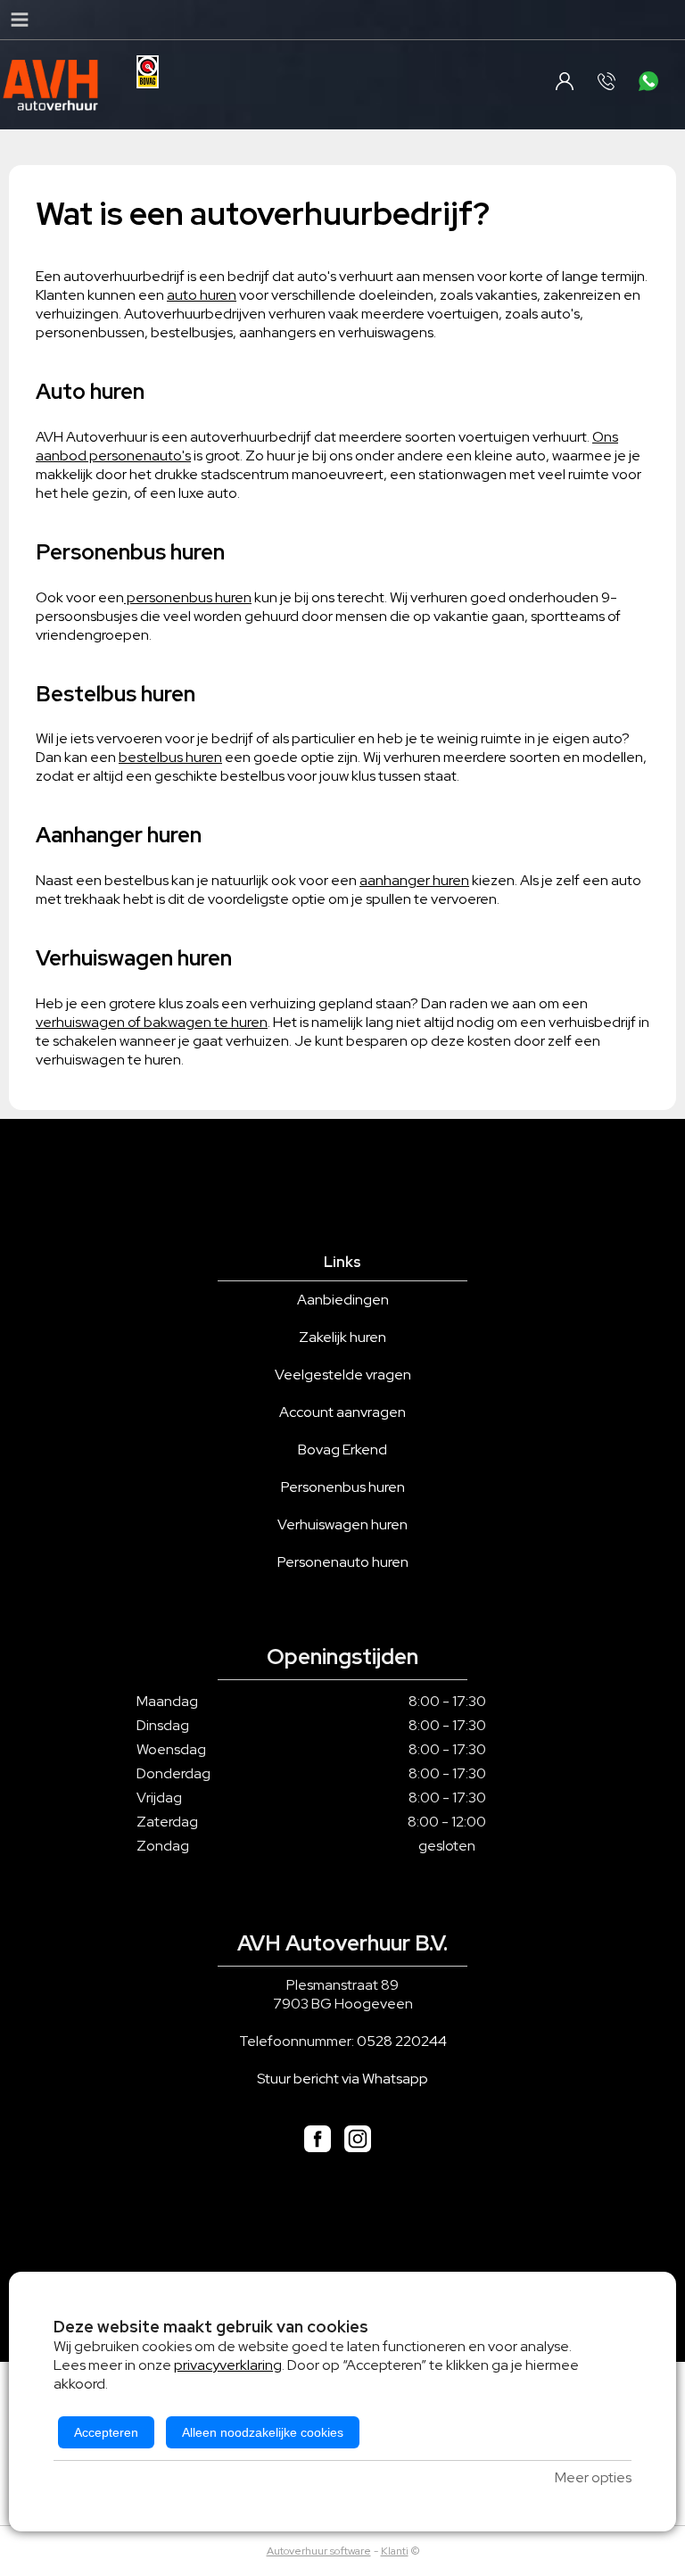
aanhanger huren (414, 880)
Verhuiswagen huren (342, 1524)
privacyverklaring (228, 2365)
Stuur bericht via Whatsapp (342, 2079)
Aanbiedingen (343, 1300)
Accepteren (106, 2432)
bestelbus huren (170, 757)
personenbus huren (188, 597)
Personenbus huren (343, 1487)
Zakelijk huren (342, 1337)
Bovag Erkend (342, 1450)
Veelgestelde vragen (343, 1375)
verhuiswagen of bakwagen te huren (152, 1022)
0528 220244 (402, 2041)
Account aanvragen (342, 1412)
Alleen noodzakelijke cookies (263, 2432)
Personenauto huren (343, 1562)
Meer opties (593, 2477)
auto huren (202, 295)
